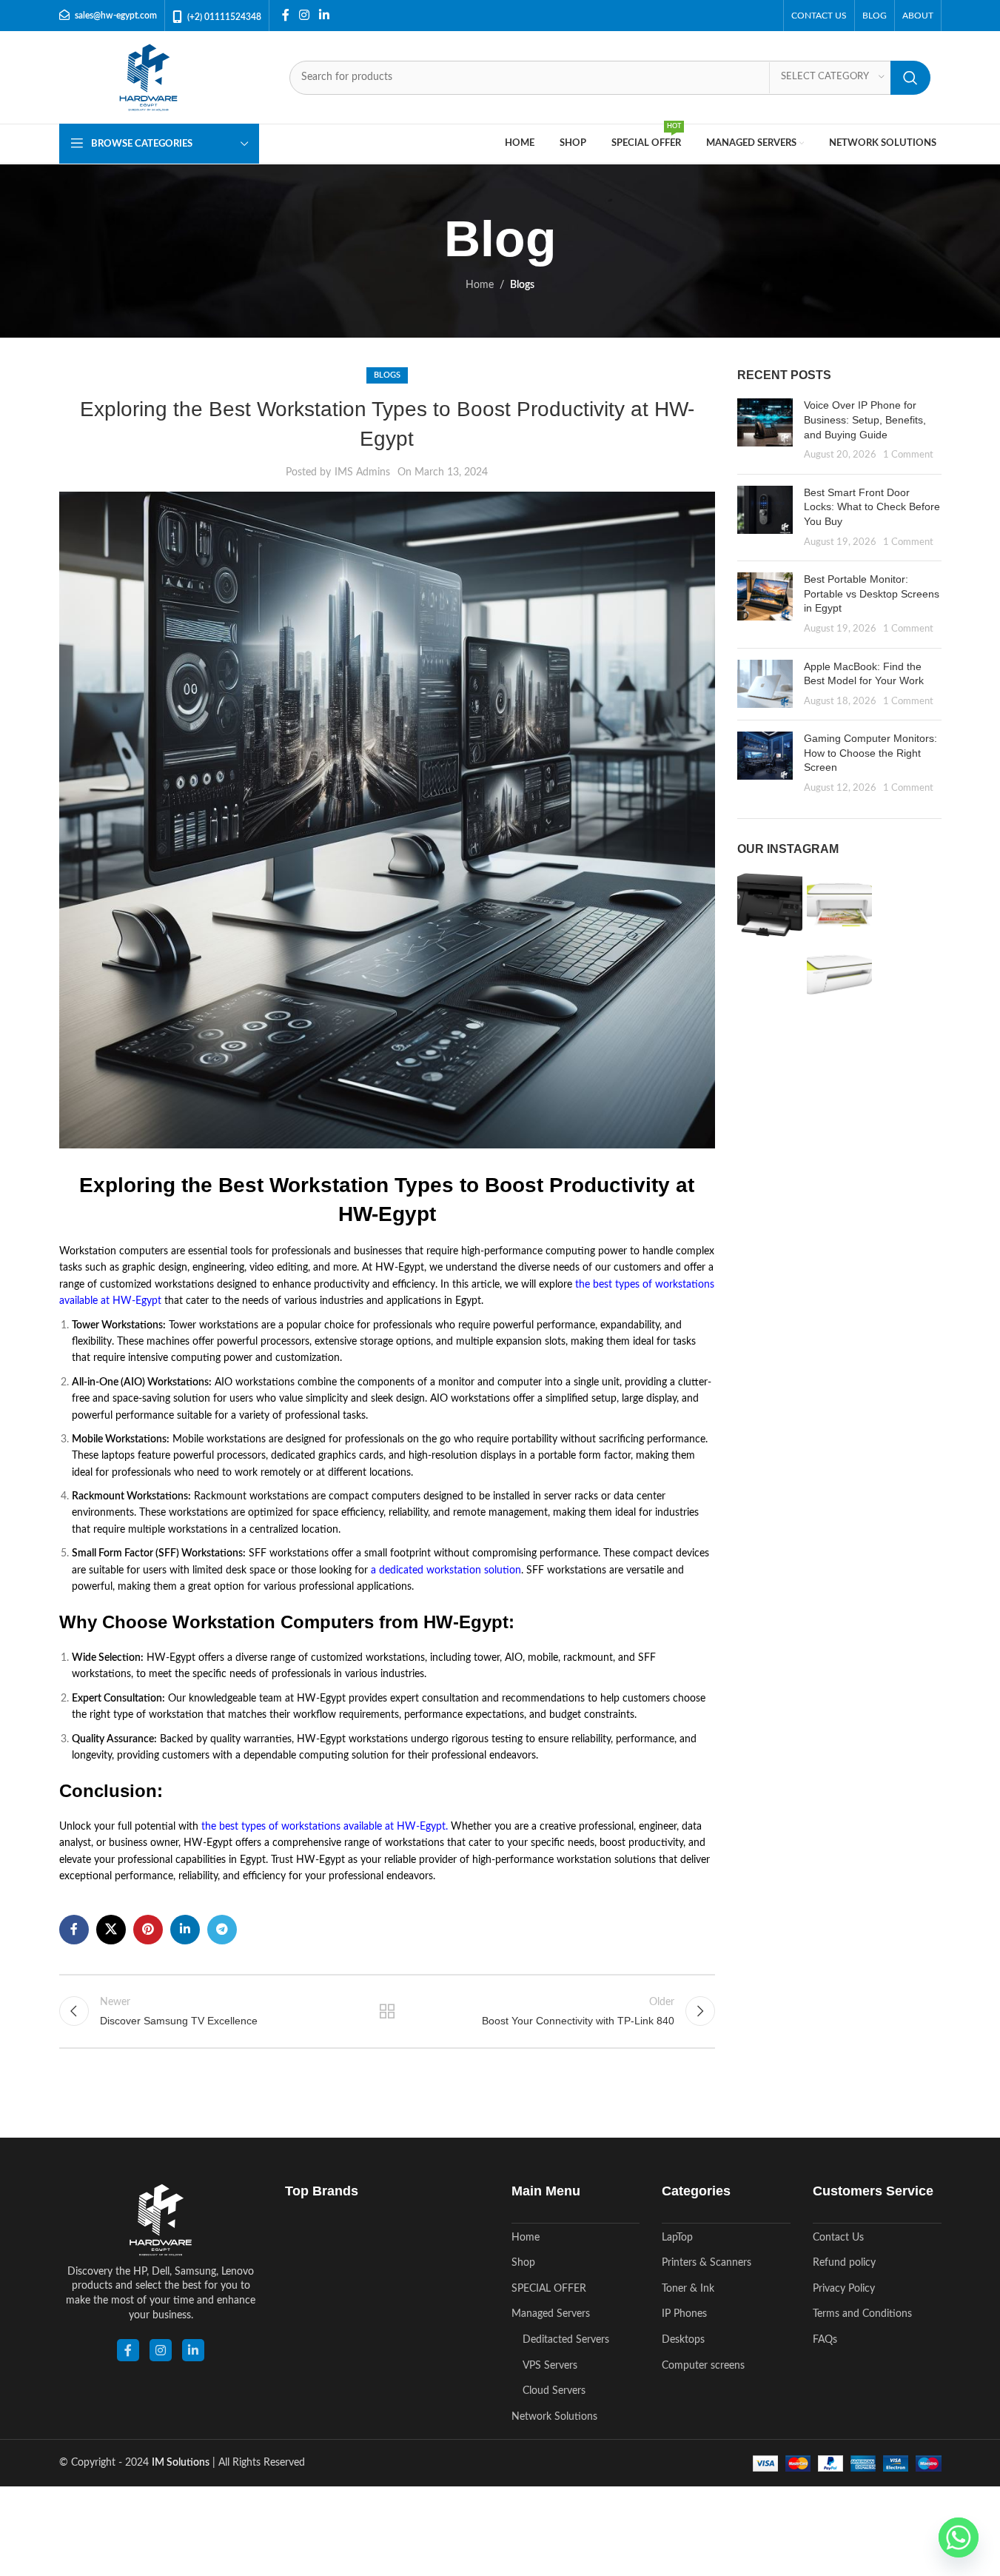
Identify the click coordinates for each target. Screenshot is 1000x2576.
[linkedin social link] (193, 2350)
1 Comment (908, 455)
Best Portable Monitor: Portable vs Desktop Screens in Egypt (872, 593)
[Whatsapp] (959, 2537)
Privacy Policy (844, 2289)
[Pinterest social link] (148, 1930)
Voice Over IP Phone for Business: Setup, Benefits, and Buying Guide (865, 419)
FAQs (825, 2340)
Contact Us (838, 2238)
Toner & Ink (688, 2289)
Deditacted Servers (566, 2340)
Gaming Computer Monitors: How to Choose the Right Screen (870, 753)
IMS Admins (362, 472)
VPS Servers (550, 2366)
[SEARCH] (910, 78)
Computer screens (703, 2366)
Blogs (522, 285)
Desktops (683, 2340)
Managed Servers (551, 2314)
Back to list (387, 2011)
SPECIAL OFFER (549, 2289)
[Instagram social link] (305, 15)
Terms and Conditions (862, 2314)
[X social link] (111, 1930)
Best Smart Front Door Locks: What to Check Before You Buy (872, 507)
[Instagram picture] (770, 905)
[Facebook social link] (286, 15)
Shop (523, 2263)
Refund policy (844, 2263)
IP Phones (684, 2314)
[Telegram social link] (222, 1930)
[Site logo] (148, 77)
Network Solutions (554, 2417)
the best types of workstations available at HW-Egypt (323, 1827)
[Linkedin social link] (325, 15)
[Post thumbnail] (765, 430)
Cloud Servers (554, 2391)
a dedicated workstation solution (446, 1570)
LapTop (677, 2238)
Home (480, 285)
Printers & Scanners (707, 2263)
